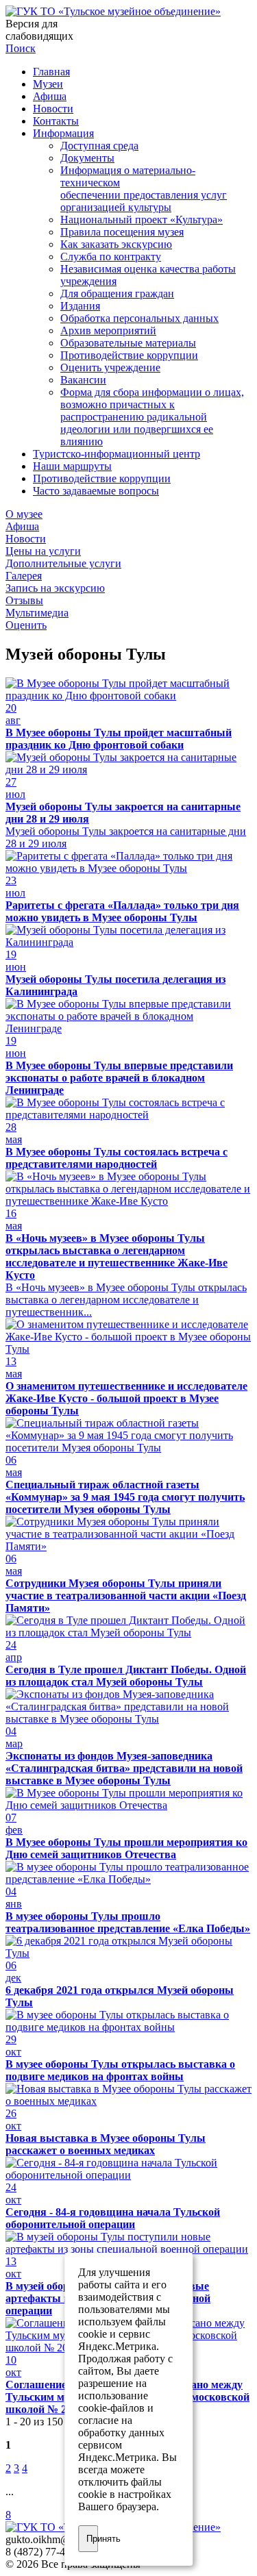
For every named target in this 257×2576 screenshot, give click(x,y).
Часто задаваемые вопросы (96, 491)
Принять (93, 2539)
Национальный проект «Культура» (142, 220)
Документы (87, 158)
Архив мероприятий (108, 330)
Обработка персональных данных (139, 318)
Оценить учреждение (110, 367)
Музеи (48, 84)
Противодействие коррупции (129, 355)
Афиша (50, 96)
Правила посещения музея (122, 232)
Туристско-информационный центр (117, 454)
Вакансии (83, 380)
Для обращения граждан (117, 293)
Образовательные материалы (128, 343)
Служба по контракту (111, 257)
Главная (51, 72)
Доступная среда (99, 146)
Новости (53, 109)
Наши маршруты (72, 466)
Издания (80, 306)
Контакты (56, 121)
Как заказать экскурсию (116, 244)
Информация (63, 133)
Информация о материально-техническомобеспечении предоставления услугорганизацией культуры (144, 189)
